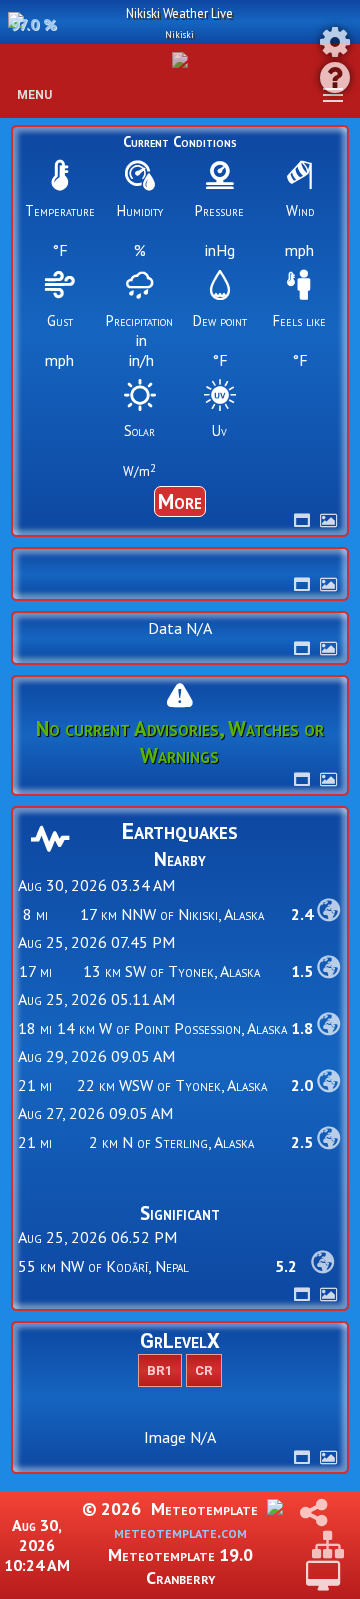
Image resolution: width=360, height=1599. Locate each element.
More (180, 501)
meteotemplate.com (180, 1531)
